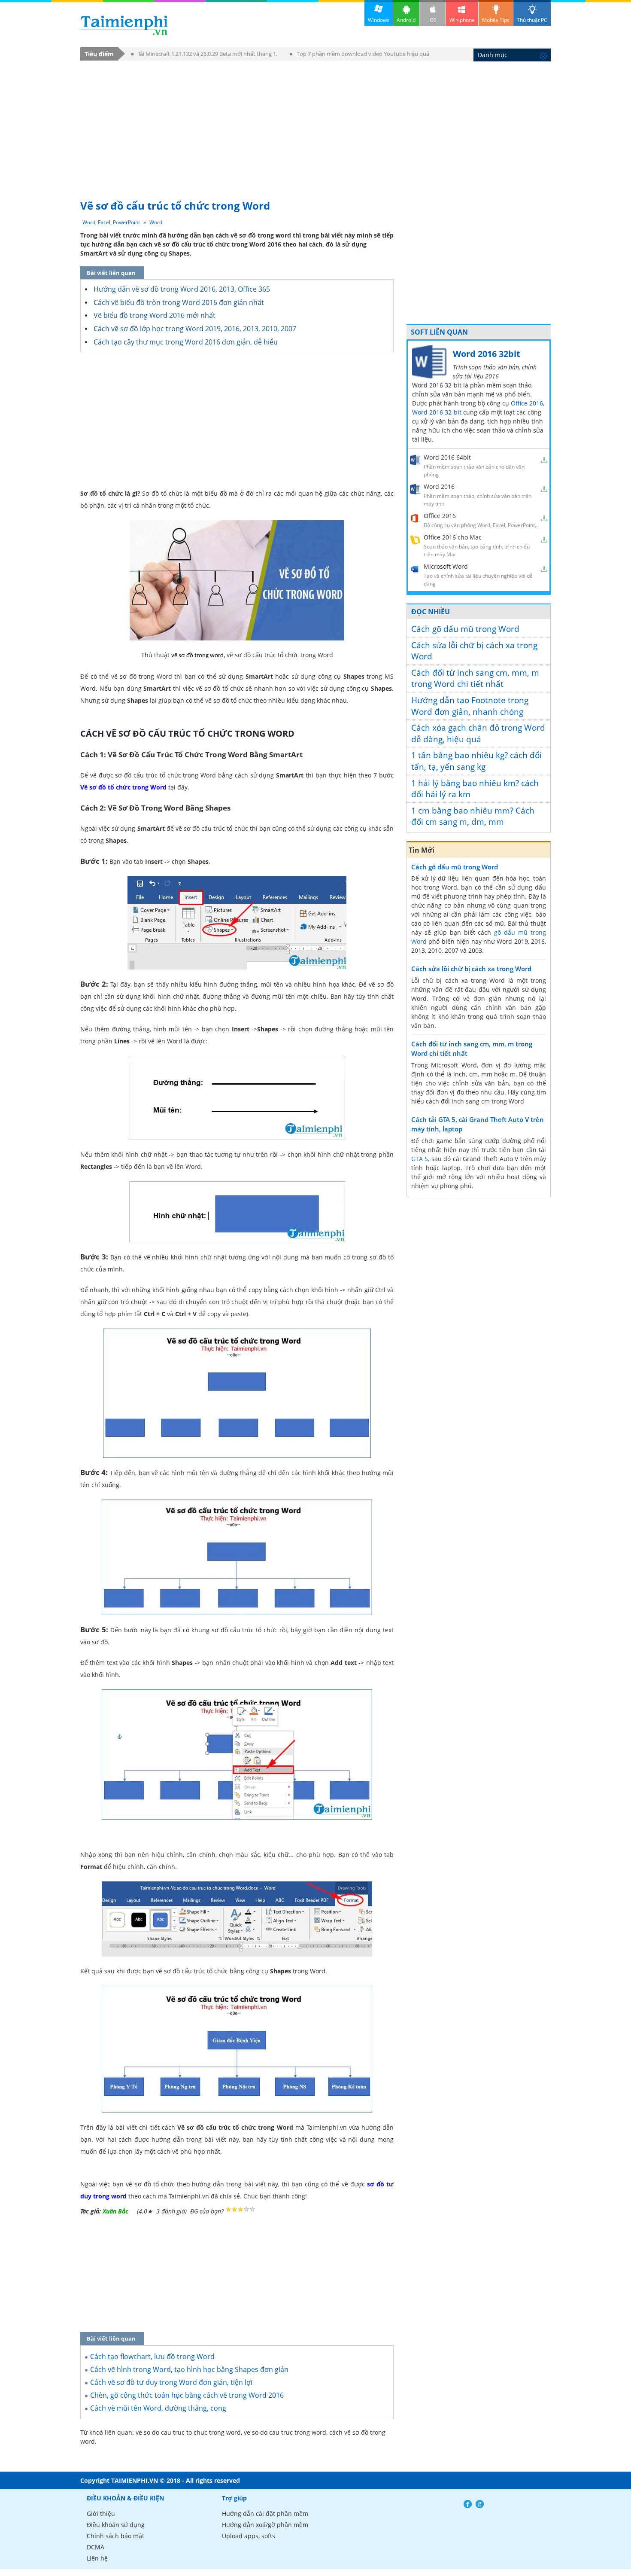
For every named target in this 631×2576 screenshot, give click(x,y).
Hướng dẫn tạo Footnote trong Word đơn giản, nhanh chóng (470, 706)
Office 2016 (527, 403)
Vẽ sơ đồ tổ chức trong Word (123, 787)
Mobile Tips (496, 20)
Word (156, 222)
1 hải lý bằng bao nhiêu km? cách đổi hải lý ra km (475, 789)
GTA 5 (420, 1159)
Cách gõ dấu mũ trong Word (465, 629)
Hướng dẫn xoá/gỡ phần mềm (265, 2525)
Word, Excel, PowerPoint (111, 222)
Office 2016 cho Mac (453, 537)
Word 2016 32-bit (437, 412)
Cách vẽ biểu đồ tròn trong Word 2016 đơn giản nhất (179, 302)
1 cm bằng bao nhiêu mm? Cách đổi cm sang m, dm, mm (473, 816)
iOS (432, 20)
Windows (379, 20)
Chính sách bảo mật (115, 2536)
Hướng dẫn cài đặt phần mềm (265, 2514)
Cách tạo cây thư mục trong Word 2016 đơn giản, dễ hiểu (186, 342)
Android (406, 20)
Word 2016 (439, 486)
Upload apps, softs (249, 2536)
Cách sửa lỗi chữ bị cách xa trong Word (474, 651)
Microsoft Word (446, 566)
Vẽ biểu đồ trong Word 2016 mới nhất (155, 315)
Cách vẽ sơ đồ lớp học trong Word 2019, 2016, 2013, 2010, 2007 (195, 329)
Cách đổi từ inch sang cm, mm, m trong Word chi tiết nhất (475, 678)
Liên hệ (97, 2558)
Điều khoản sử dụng (116, 2525)
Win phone (462, 20)
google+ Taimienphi (480, 2504)
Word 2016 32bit (487, 354)
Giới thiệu (101, 2514)
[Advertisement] (315, 126)
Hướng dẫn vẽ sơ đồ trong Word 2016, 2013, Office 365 (182, 289)
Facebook (468, 2504)
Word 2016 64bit (447, 457)
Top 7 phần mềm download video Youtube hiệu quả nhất (360, 55)
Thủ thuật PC (532, 20)
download (124, 25)
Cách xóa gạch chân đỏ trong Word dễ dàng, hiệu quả (478, 733)
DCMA (96, 2547)
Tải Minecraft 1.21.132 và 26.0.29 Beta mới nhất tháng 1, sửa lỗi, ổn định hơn (204, 55)
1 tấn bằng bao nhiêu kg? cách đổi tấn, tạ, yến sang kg (476, 761)
